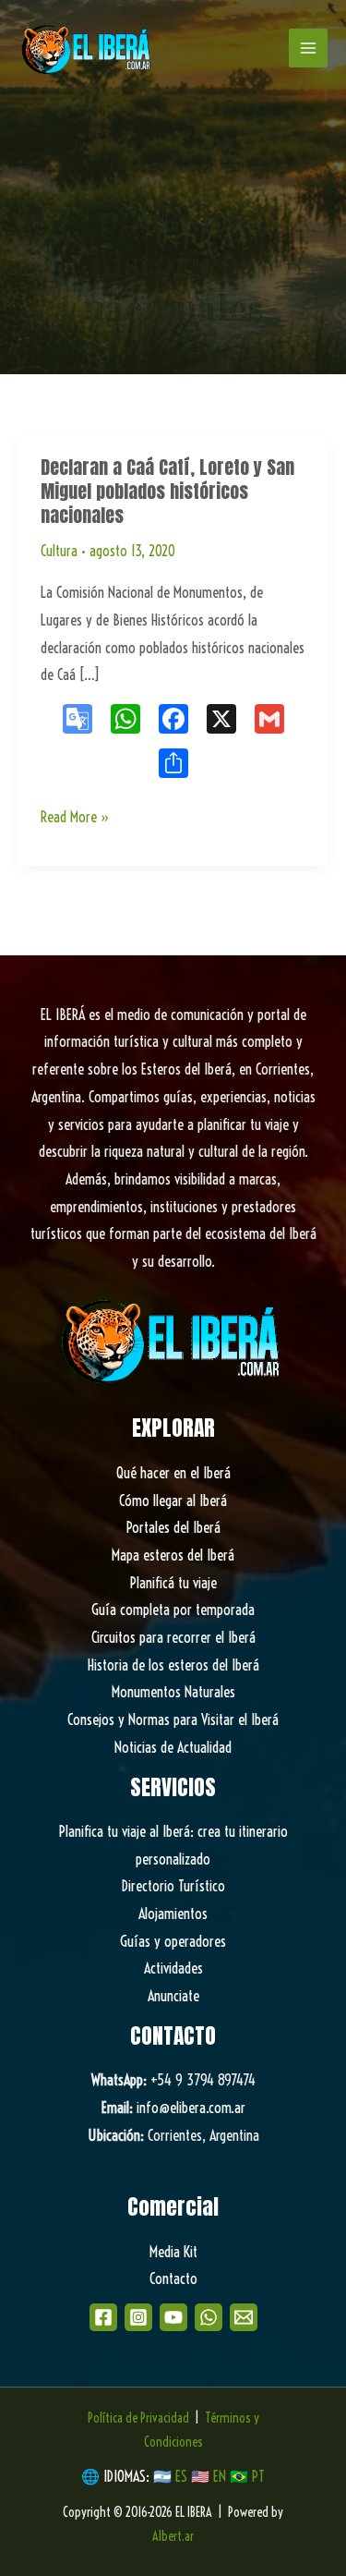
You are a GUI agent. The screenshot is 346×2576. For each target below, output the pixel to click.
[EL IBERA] (88, 48)
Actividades (173, 1968)
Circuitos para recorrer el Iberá (173, 1637)
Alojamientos (173, 1914)
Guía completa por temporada (173, 1610)
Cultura (59, 551)
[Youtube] (173, 2317)
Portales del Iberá (173, 1527)
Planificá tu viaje (173, 1583)
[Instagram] (138, 2317)
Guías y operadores (173, 1941)
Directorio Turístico (173, 1886)
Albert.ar (173, 2536)
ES (183, 2476)
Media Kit (173, 2252)
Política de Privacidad (138, 2418)
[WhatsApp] (209, 2317)
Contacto (173, 2278)
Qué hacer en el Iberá (173, 1473)
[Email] (244, 2317)
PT (258, 2476)
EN (220, 2476)
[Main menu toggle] (308, 48)
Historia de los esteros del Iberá (173, 1665)
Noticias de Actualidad (173, 1747)
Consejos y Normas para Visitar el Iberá (173, 1719)
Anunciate (173, 1996)
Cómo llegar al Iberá (173, 1501)
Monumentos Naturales (173, 1692)
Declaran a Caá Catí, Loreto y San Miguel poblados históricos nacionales (167, 491)
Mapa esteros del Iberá (173, 1555)
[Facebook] (103, 2317)
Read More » (75, 819)
